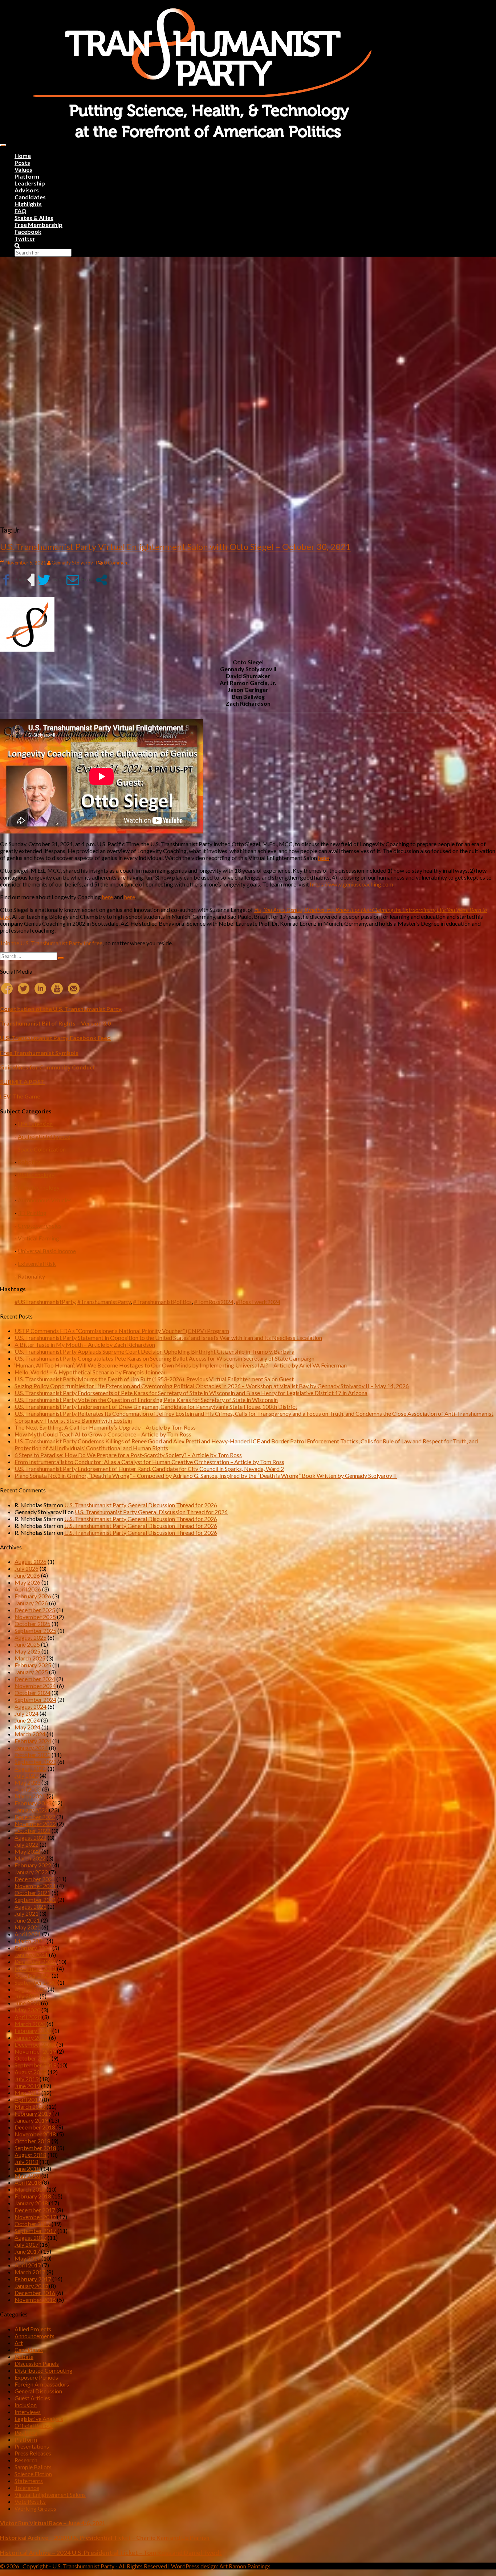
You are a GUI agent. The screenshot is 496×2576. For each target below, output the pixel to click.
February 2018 (33, 2196)
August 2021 (31, 1906)
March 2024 (30, 1734)
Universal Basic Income (47, 1251)
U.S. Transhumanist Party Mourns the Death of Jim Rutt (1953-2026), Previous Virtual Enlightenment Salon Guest (154, 1379)
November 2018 (35, 2134)
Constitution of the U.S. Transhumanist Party (61, 1009)
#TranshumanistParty (104, 1302)
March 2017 (30, 2272)
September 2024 (35, 1699)
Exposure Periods (36, 2377)
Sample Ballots (33, 2467)
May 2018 (27, 2175)
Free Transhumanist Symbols (39, 1053)
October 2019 (32, 2058)
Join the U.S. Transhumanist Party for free (51, 943)
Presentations (32, 2446)
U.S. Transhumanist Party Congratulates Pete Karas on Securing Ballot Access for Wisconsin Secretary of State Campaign (164, 1358)
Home (23, 156)
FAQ (21, 211)
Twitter (25, 238)
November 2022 (35, 1824)
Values (23, 169)
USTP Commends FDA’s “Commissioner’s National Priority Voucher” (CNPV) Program (122, 1331)
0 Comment (116, 563)
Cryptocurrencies (40, 1225)
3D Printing (32, 1213)
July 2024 (27, 1713)
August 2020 (31, 1989)
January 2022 (31, 1872)
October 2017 (32, 2224)
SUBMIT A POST (22, 1082)
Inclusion (26, 2405)
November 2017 (35, 2217)
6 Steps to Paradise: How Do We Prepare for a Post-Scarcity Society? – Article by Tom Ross (128, 1455)
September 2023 (35, 1762)
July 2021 (27, 1913)
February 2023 (33, 1803)
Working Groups (35, 2508)
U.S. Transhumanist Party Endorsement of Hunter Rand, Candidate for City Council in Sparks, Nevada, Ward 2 (149, 1469)
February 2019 (33, 2113)
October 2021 (32, 1893)
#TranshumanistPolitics (162, 1302)
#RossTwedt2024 (258, 1302)
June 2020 (27, 2003)
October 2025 (32, 1624)
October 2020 (32, 1975)
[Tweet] (50, 580)
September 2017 (35, 2231)
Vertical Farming (38, 1238)
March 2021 (30, 1941)
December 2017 (35, 2210)
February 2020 (33, 2031)
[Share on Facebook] (13, 580)
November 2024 (35, 1686)
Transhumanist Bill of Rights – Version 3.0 (55, 1023)
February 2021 (33, 1948)
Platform (27, 176)
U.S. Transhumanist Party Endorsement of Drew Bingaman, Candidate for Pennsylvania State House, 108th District (156, 1407)
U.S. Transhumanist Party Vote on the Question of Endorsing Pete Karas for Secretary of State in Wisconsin (146, 1400)
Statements (29, 2481)
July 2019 (27, 2079)
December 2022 (35, 1817)
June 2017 (27, 2251)
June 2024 (27, 1720)
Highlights (28, 204)
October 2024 (32, 1693)
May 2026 (27, 1582)
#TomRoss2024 (214, 1302)
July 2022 (27, 1844)
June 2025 (27, 1644)
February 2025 (33, 1665)
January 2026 (31, 1603)
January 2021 (31, 1955)
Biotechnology (36, 1175)
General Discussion (38, 2391)
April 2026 (28, 1589)
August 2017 (31, 2237)
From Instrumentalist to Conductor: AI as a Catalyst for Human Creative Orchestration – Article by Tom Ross (149, 1462)
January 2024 (31, 1748)
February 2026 (33, 1596)
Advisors (27, 190)
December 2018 (35, 2127)
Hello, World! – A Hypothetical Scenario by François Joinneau (91, 1372)
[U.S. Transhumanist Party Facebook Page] (7, 989)
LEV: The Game (20, 1096)
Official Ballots (34, 2426)
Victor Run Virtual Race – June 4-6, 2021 (53, 2523)
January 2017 (31, 2286)
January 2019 (31, 2120)
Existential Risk (37, 1263)
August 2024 (31, 1706)
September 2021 (35, 1900)
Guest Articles (32, 2398)
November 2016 (35, 2300)
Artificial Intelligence (44, 1136)
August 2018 (31, 2155)
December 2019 (35, 2044)
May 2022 (27, 1851)
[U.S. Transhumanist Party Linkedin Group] (40, 989)
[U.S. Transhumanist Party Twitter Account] (24, 989)
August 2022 (31, 1837)
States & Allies (34, 218)
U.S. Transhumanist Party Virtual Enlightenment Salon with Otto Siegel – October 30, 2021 (175, 547)
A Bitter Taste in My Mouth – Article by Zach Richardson (85, 1344)
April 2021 (28, 1934)
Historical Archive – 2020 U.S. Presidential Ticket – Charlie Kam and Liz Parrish (105, 2537)
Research (26, 2460)
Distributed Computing (44, 2370)
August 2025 (31, 1637)
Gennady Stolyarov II (74, 563)
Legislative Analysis (39, 2419)
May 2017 (27, 2258)
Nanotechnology (39, 1187)
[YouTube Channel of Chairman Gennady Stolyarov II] (57, 989)
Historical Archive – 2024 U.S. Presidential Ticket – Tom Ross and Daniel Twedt (111, 2553)
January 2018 (31, 2203)
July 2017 (27, 2244)
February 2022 (33, 1865)
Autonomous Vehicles (45, 1200)
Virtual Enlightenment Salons (50, 2495)
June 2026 (27, 1575)
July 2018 (27, 2162)
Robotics (29, 1162)
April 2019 (28, 2100)
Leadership (30, 183)
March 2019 (30, 2106)
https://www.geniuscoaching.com (352, 884)
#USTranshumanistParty (45, 1302)
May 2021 (27, 1927)
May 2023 (27, 1782)
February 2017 (33, 2279)
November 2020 (35, 1968)
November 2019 (35, 2051)
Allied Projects (33, 2329)
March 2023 (30, 1796)
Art (19, 2343)
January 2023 (31, 1810)
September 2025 (35, 1631)
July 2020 (27, 1996)
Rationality (31, 1276)
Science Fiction (33, 2474)
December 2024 (35, 1679)
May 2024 (27, 1727)
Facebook (28, 231)
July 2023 (27, 1775)
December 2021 (35, 1879)
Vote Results (30, 2501)
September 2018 (35, 2148)
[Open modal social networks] (101, 580)
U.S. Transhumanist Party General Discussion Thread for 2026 (141, 1505)
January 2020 (31, 2037)
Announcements (34, 2336)
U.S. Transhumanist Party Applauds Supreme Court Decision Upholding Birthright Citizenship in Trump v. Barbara (155, 1351)
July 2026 (27, 1568)
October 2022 (32, 1831)
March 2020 (30, 2024)
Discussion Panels (37, 2363)
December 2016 (35, 2293)
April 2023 (28, 1789)
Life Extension (35, 1124)
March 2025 (30, 1658)
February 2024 (33, 1741)
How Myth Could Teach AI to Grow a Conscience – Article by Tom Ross (103, 1434)
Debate (24, 2357)
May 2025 (27, 1651)
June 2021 (27, 1920)
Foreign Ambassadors (42, 2384)
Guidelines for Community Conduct (48, 1067)
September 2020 (35, 1982)
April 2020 (28, 2017)
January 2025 (31, 1672)
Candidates (30, 197)
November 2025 (35, 1617)
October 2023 (32, 1755)
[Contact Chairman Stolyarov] (74, 989)
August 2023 (31, 1768)
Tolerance (27, 2488)
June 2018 (27, 2169)
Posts (22, 162)
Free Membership (38, 225)
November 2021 (35, 1886)
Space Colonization (42, 1149)
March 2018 (30, 2189)
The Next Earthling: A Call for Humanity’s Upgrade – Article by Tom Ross (105, 1427)
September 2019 (35, 2065)
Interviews (28, 2412)
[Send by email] (79, 580)
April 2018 (28, 2182)
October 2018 (32, 2141)
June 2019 (27, 2086)
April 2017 (28, 2265)
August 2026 (31, 1562)
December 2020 (35, 1962)
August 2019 (31, 2072)
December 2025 (35, 1610)
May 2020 (27, 2010)
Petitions (26, 2432)
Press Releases (33, 2453)
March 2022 (30, 1858)
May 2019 (27, 2093)
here (324, 858)
